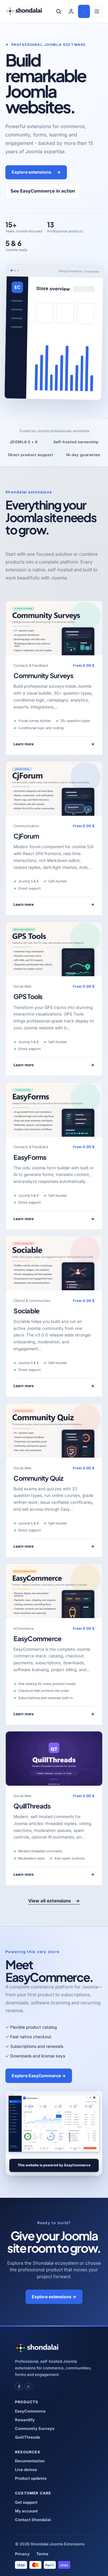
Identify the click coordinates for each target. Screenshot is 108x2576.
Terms (42, 2554)
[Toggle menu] (97, 11)
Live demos (26, 2470)
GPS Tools (28, 996)
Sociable (26, 1311)
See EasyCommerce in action (43, 191)
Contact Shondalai (33, 2520)
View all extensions (54, 1901)
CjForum (26, 836)
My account (26, 2511)
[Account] (71, 11)
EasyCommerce (37, 1639)
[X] (28, 2386)
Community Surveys (43, 676)
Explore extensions (36, 172)
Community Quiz (38, 1478)
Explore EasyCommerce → (39, 2076)
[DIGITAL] (54, 1759)
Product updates (31, 2478)
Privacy (22, 2554)
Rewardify (25, 2420)
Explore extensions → (54, 2297)
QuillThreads (32, 1806)
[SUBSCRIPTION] (54, 628)
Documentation (30, 2461)
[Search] (58, 11)
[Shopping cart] (84, 11)
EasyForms (30, 1157)
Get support (26, 2502)
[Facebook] (19, 2386)
